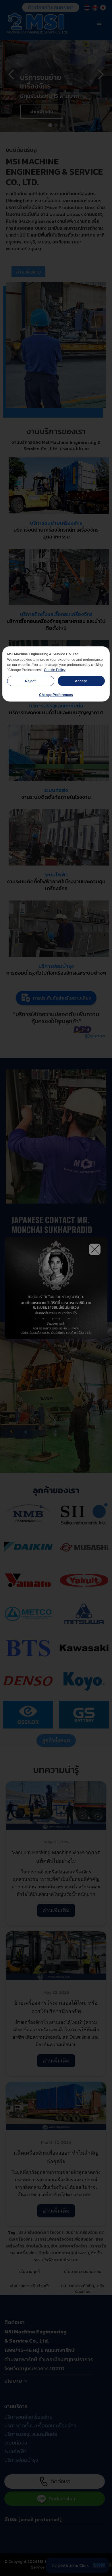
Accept (81, 681)
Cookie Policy (55, 670)
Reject (31, 681)
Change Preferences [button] (56, 695)
